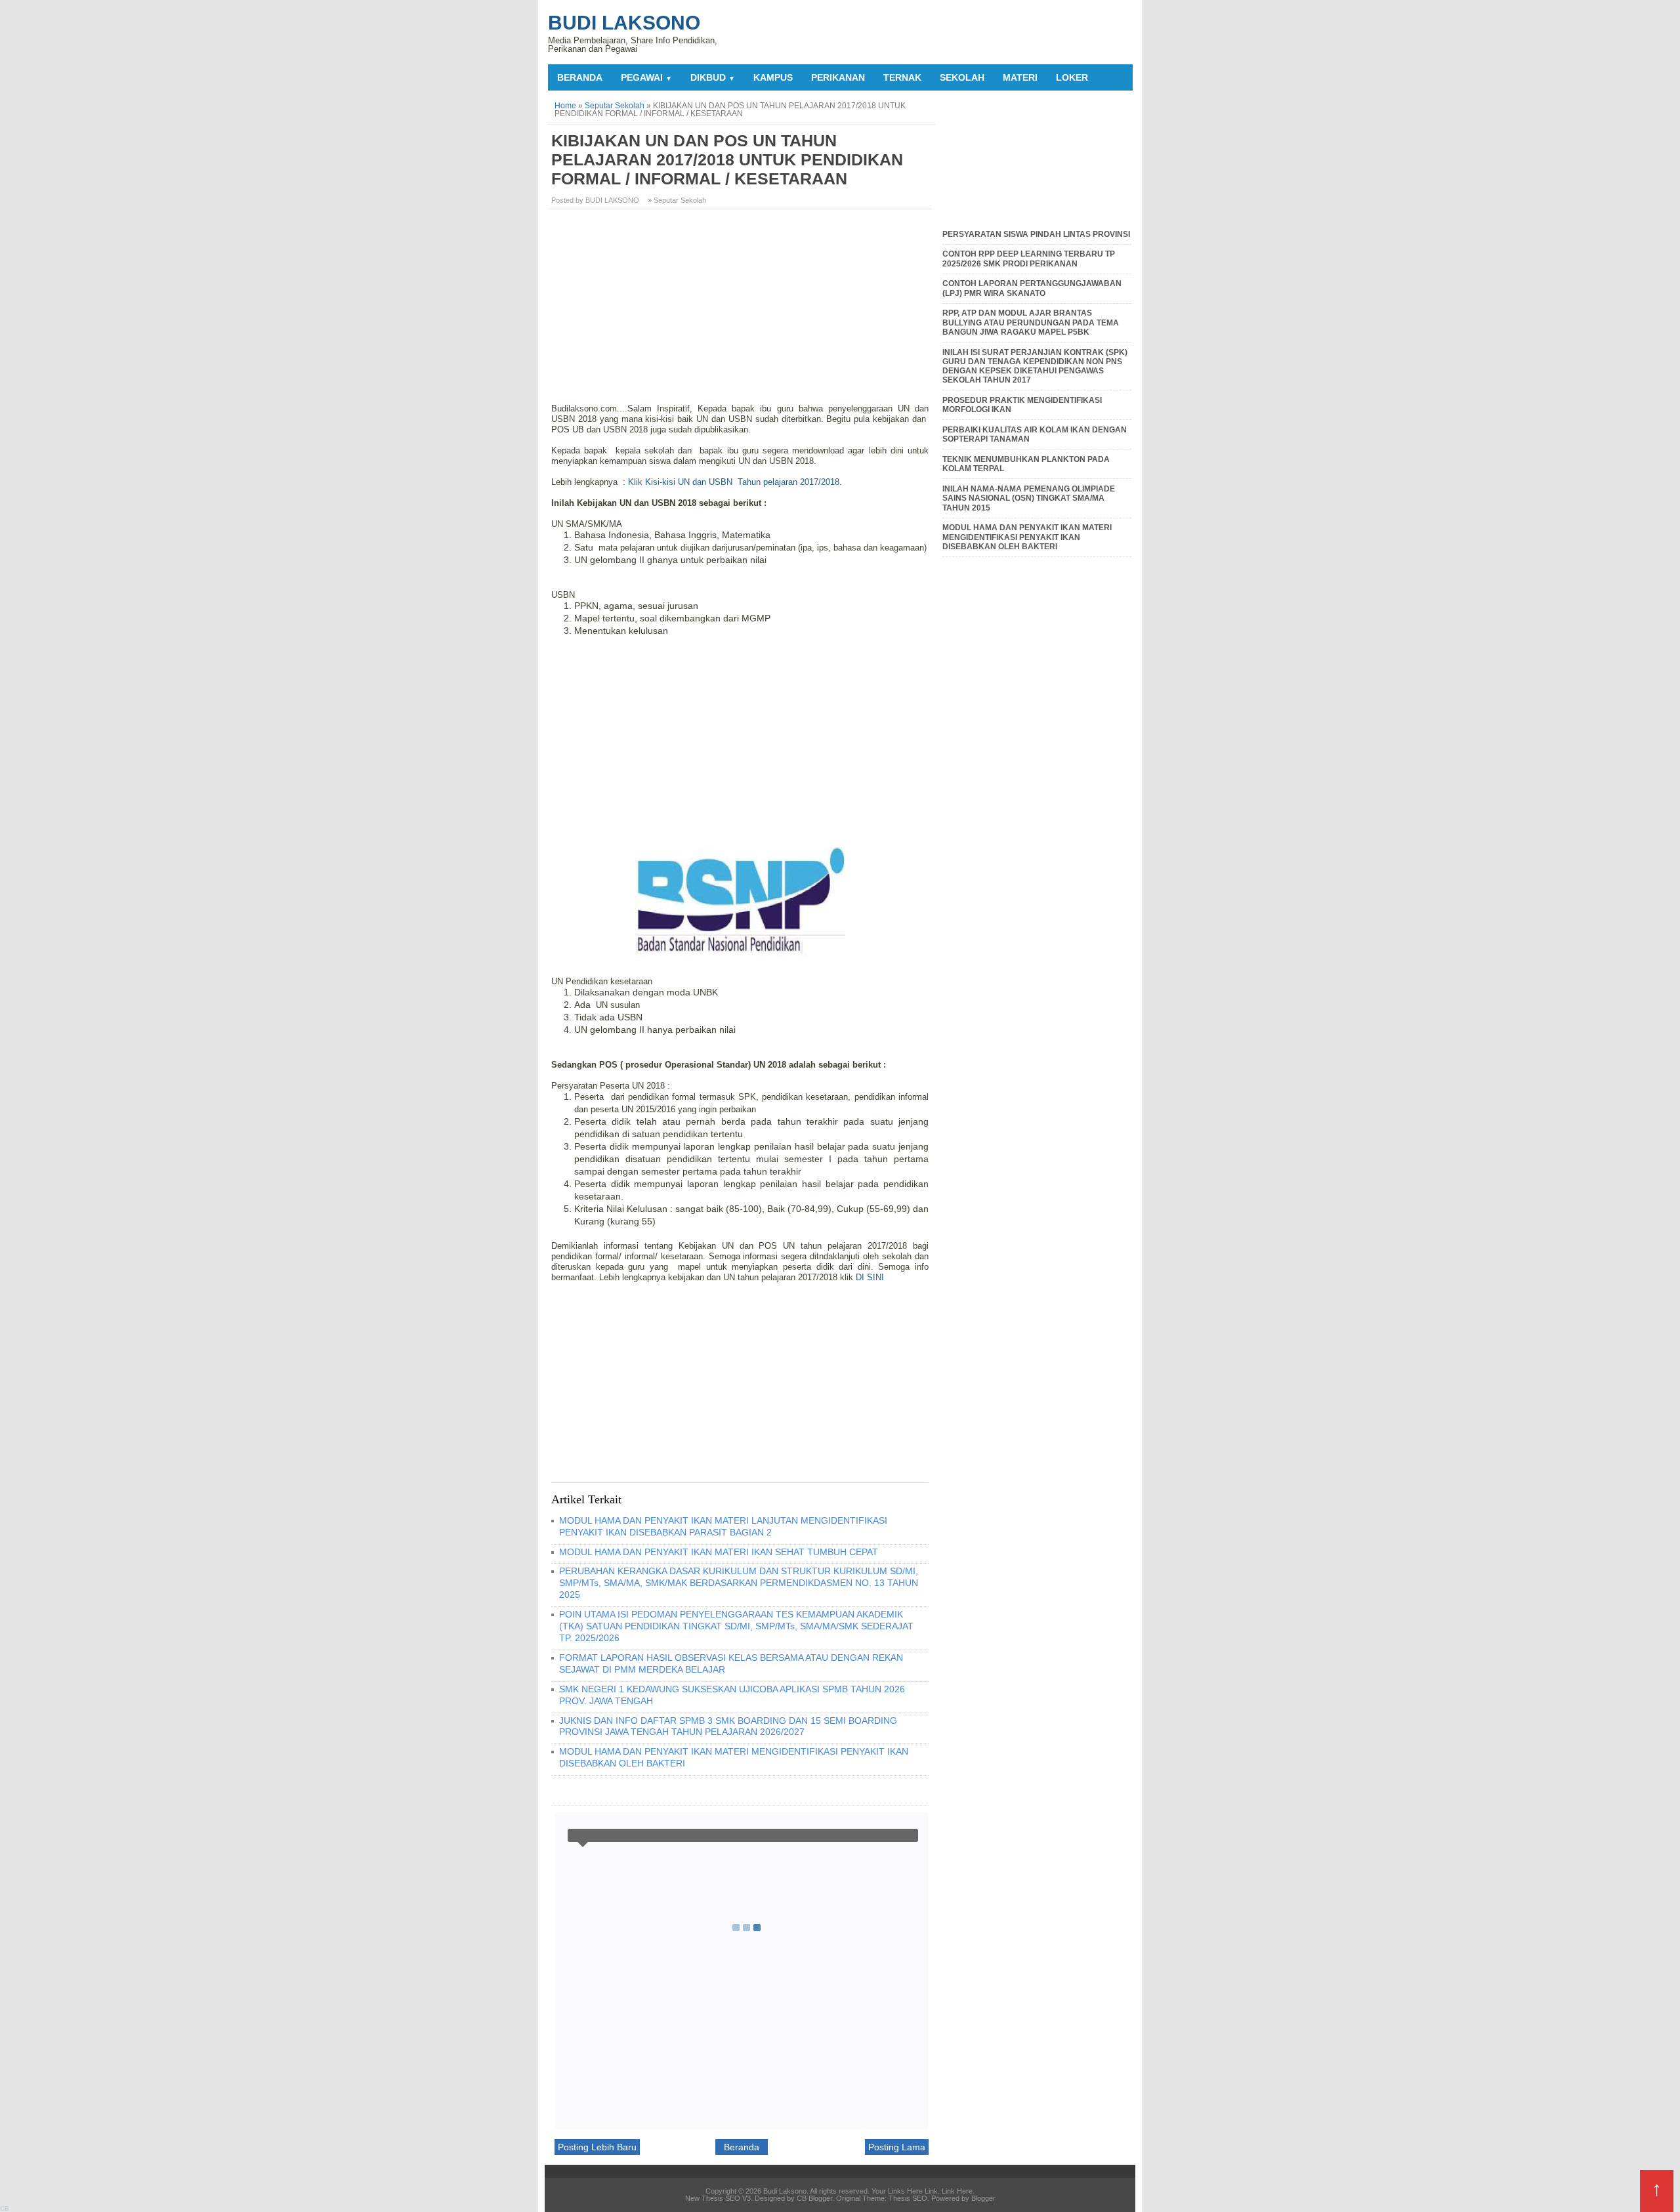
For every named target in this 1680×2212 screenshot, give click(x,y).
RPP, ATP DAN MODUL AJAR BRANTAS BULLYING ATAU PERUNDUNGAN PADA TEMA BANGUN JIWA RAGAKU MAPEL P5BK (1031, 323)
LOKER (1072, 77)
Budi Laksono (624, 23)
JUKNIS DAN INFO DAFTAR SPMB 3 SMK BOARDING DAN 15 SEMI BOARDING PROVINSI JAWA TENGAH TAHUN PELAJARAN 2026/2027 (728, 1726)
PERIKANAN (838, 77)
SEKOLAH (962, 77)
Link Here (957, 2191)
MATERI (1020, 77)
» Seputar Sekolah (677, 200)
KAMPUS (773, 77)
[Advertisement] (742, 311)
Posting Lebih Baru (597, 2147)
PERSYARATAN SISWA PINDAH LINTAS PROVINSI (1036, 234)
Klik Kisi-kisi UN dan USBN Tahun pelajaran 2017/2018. (735, 482)
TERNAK (902, 77)
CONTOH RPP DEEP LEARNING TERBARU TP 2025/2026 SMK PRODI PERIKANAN (1029, 259)
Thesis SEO (908, 2198)
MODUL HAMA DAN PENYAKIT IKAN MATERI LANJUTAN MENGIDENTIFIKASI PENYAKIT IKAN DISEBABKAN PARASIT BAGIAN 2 (723, 1526)
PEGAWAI (646, 77)
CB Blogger (814, 2198)
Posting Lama (897, 2147)
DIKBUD (713, 77)
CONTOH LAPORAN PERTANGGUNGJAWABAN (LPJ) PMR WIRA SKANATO (1032, 288)
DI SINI (870, 1277)
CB (5, 2208)
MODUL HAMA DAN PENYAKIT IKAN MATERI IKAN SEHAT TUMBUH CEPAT (719, 1552)
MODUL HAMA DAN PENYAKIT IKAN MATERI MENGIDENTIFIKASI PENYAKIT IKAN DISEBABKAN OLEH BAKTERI (1027, 537)
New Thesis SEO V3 (718, 2198)
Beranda (580, 77)
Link (931, 2191)
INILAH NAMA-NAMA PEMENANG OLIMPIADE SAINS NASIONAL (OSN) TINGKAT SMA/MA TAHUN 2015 (1029, 498)
